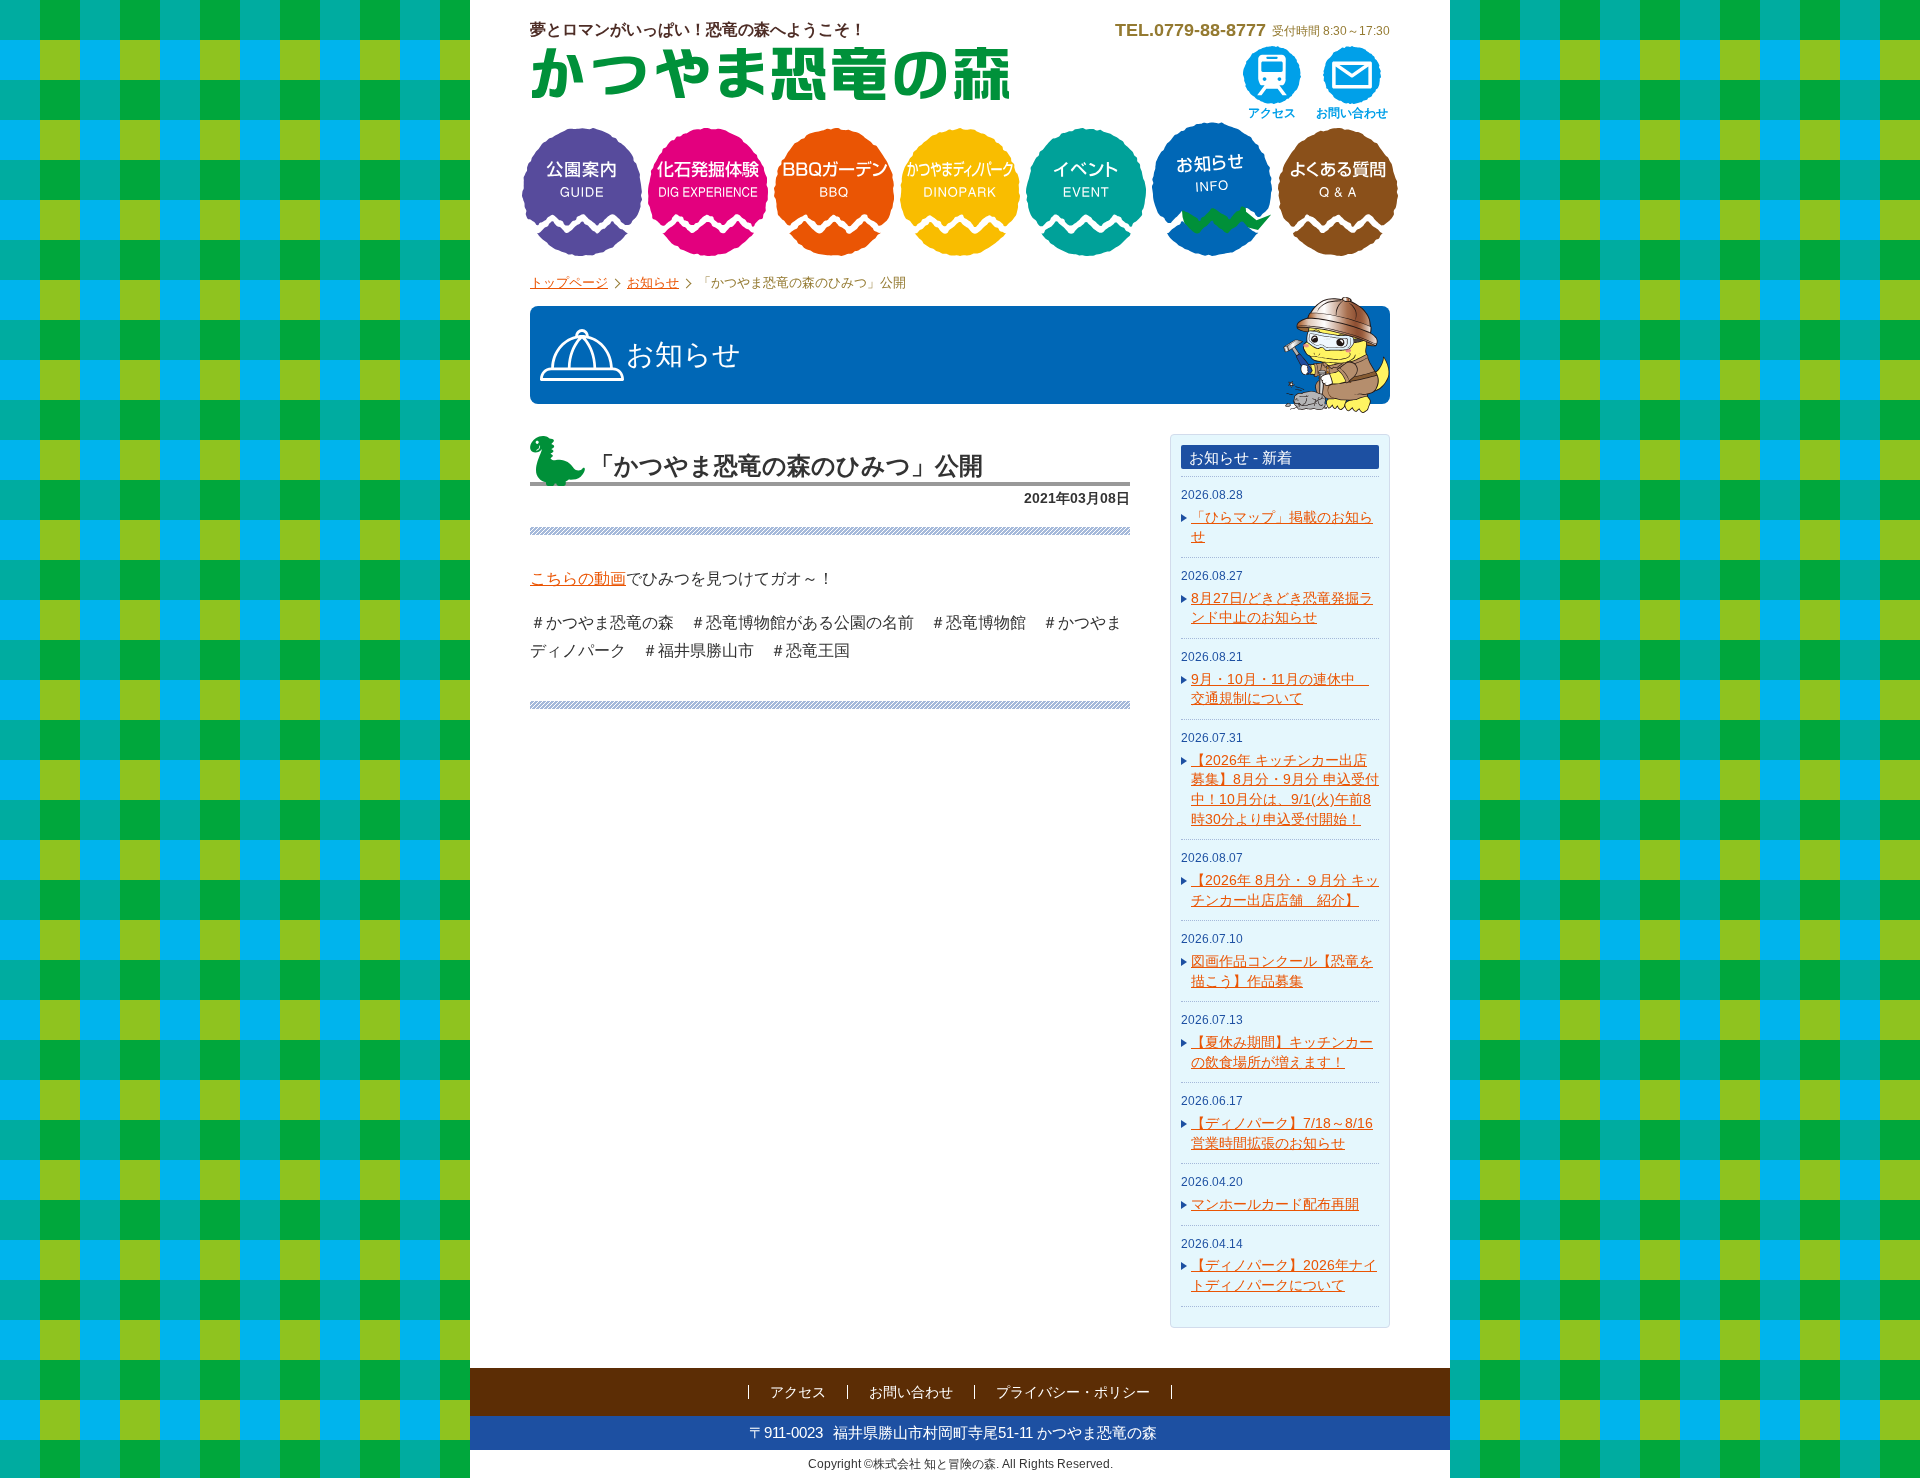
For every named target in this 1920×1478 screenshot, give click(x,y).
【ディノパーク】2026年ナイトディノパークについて (1284, 1275)
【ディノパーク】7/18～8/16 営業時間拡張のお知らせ (1282, 1133)
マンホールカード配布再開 (1275, 1204)
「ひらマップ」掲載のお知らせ (1282, 527)
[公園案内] (582, 192)
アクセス (1272, 113)
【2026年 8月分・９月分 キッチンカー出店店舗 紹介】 (1285, 890)
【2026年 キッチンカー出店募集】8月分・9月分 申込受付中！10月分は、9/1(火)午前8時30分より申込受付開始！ (1285, 789)
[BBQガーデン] (834, 192)
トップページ (569, 282)
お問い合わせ (1352, 113)
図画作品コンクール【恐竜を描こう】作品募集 (1282, 971)
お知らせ (653, 282)
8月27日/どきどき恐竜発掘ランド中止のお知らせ (1282, 608)
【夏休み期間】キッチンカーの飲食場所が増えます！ (1282, 1052)
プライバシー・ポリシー (1073, 1392)
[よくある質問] (1338, 192)
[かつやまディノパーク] (960, 192)
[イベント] (1086, 192)
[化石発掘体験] (708, 192)
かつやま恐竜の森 (770, 73)
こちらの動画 (578, 578)
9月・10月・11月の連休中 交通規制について (1280, 689)
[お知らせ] (1212, 192)
